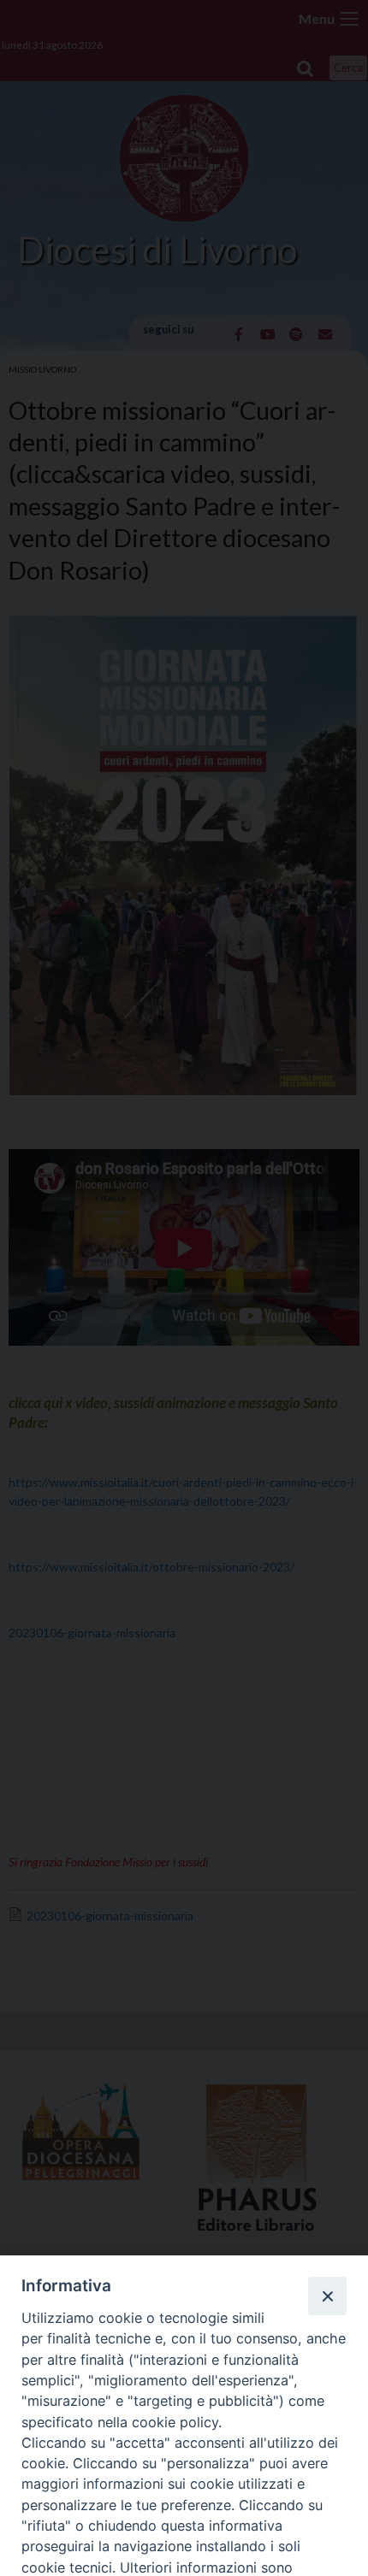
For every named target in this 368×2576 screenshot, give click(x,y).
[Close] (327, 2296)
